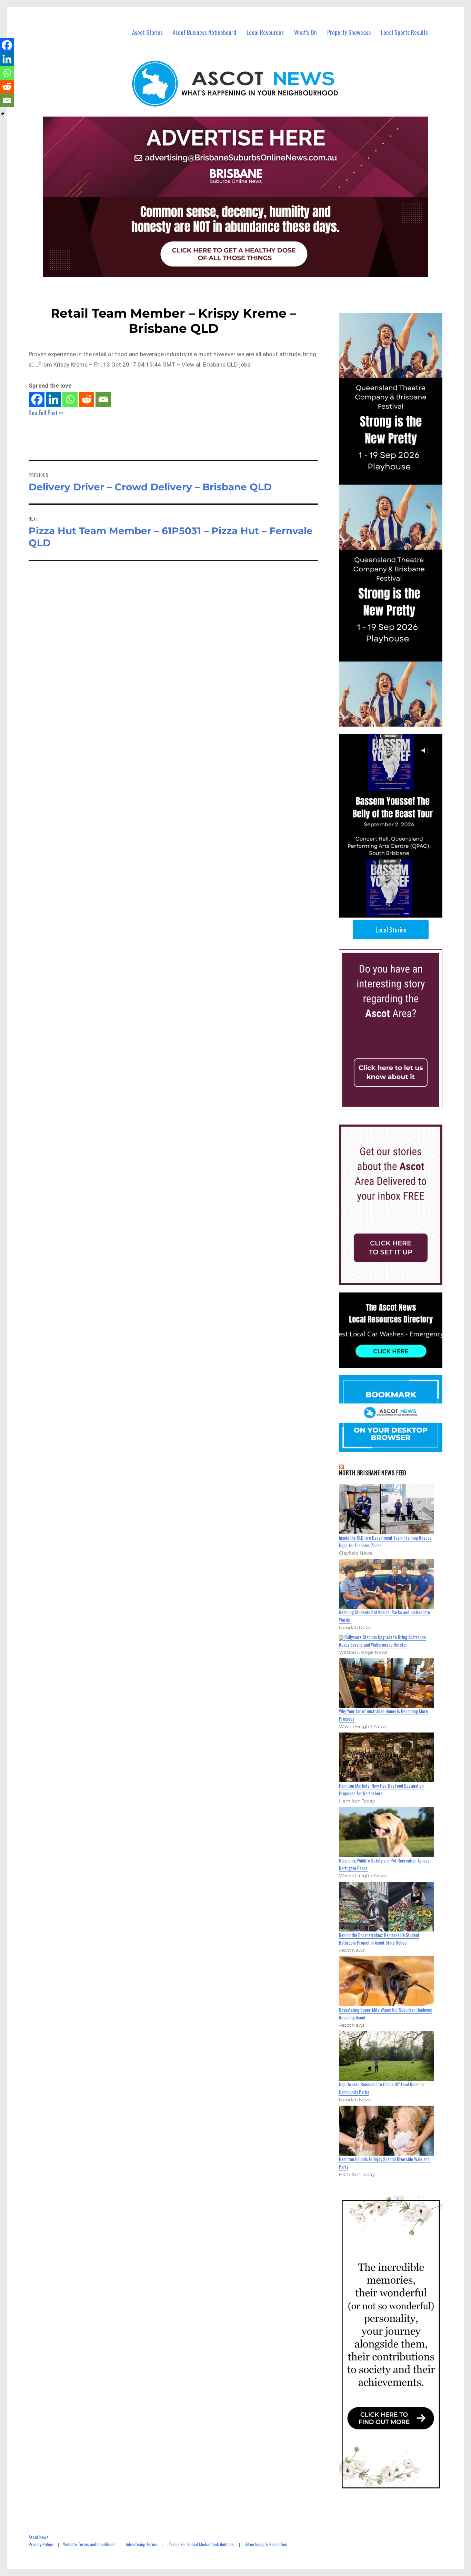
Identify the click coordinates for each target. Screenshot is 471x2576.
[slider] (397, 912)
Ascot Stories (147, 32)
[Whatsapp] (70, 399)
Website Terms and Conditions (89, 2544)
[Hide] (3, 114)
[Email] (103, 399)
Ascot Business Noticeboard (204, 32)
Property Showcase (349, 32)
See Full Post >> (46, 413)
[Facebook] (37, 399)
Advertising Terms (142, 2544)
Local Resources (265, 32)
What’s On (305, 32)
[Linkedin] (53, 399)
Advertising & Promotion (266, 2544)
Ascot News (39, 2537)
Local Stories (391, 930)
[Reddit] (87, 399)
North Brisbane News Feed (373, 1473)
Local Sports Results (404, 32)
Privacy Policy (41, 2544)
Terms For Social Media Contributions (201, 2544)
